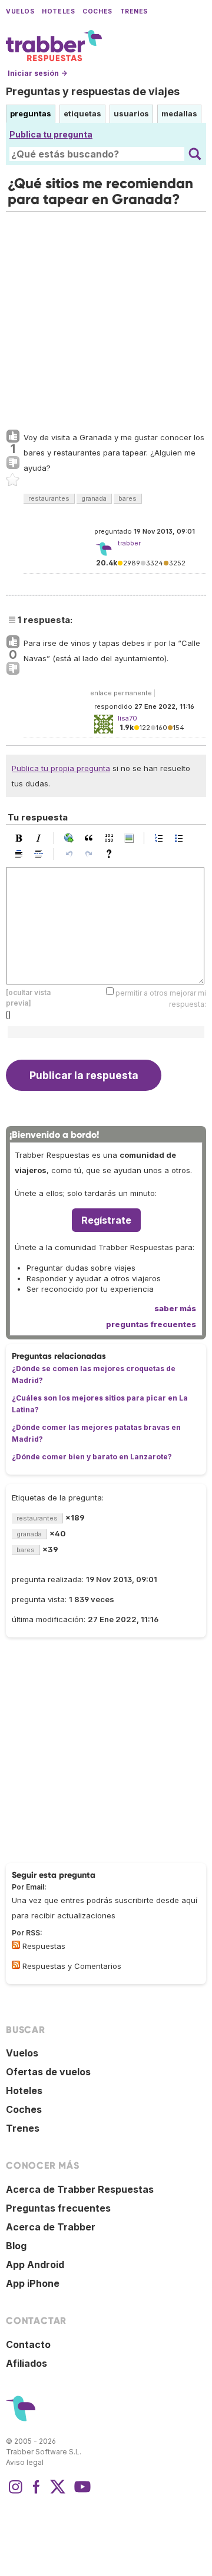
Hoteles (58, 11)
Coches (97, 11)
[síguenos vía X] (58, 2493)
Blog (16, 2246)
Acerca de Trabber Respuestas (80, 2189)
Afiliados (26, 2363)
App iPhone (33, 2283)
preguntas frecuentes (151, 1324)
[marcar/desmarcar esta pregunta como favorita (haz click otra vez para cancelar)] (13, 480)
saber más (175, 1308)
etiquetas (82, 113)
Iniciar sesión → (37, 73)
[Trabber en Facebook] (37, 2493)
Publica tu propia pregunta (61, 768)
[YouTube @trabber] (81, 2493)
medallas (179, 113)
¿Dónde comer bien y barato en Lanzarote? (92, 1457)
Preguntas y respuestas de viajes (93, 91)
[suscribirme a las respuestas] (16, 1945)
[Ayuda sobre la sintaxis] (112, 854)
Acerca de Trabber (51, 2227)
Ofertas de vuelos (48, 2072)
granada (94, 498)
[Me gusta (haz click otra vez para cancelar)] (13, 437)
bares (127, 498)
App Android (35, 2265)
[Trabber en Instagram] (15, 2493)
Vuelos (20, 11)
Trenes (134, 11)
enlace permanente (121, 693)
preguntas (31, 113)
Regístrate (106, 1220)
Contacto (28, 2344)
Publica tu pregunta (51, 134)
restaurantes (49, 498)
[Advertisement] (106, 318)
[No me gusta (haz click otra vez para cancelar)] (13, 463)
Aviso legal (25, 2462)
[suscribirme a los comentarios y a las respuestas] (16, 1965)
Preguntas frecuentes (58, 2208)
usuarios (131, 113)
